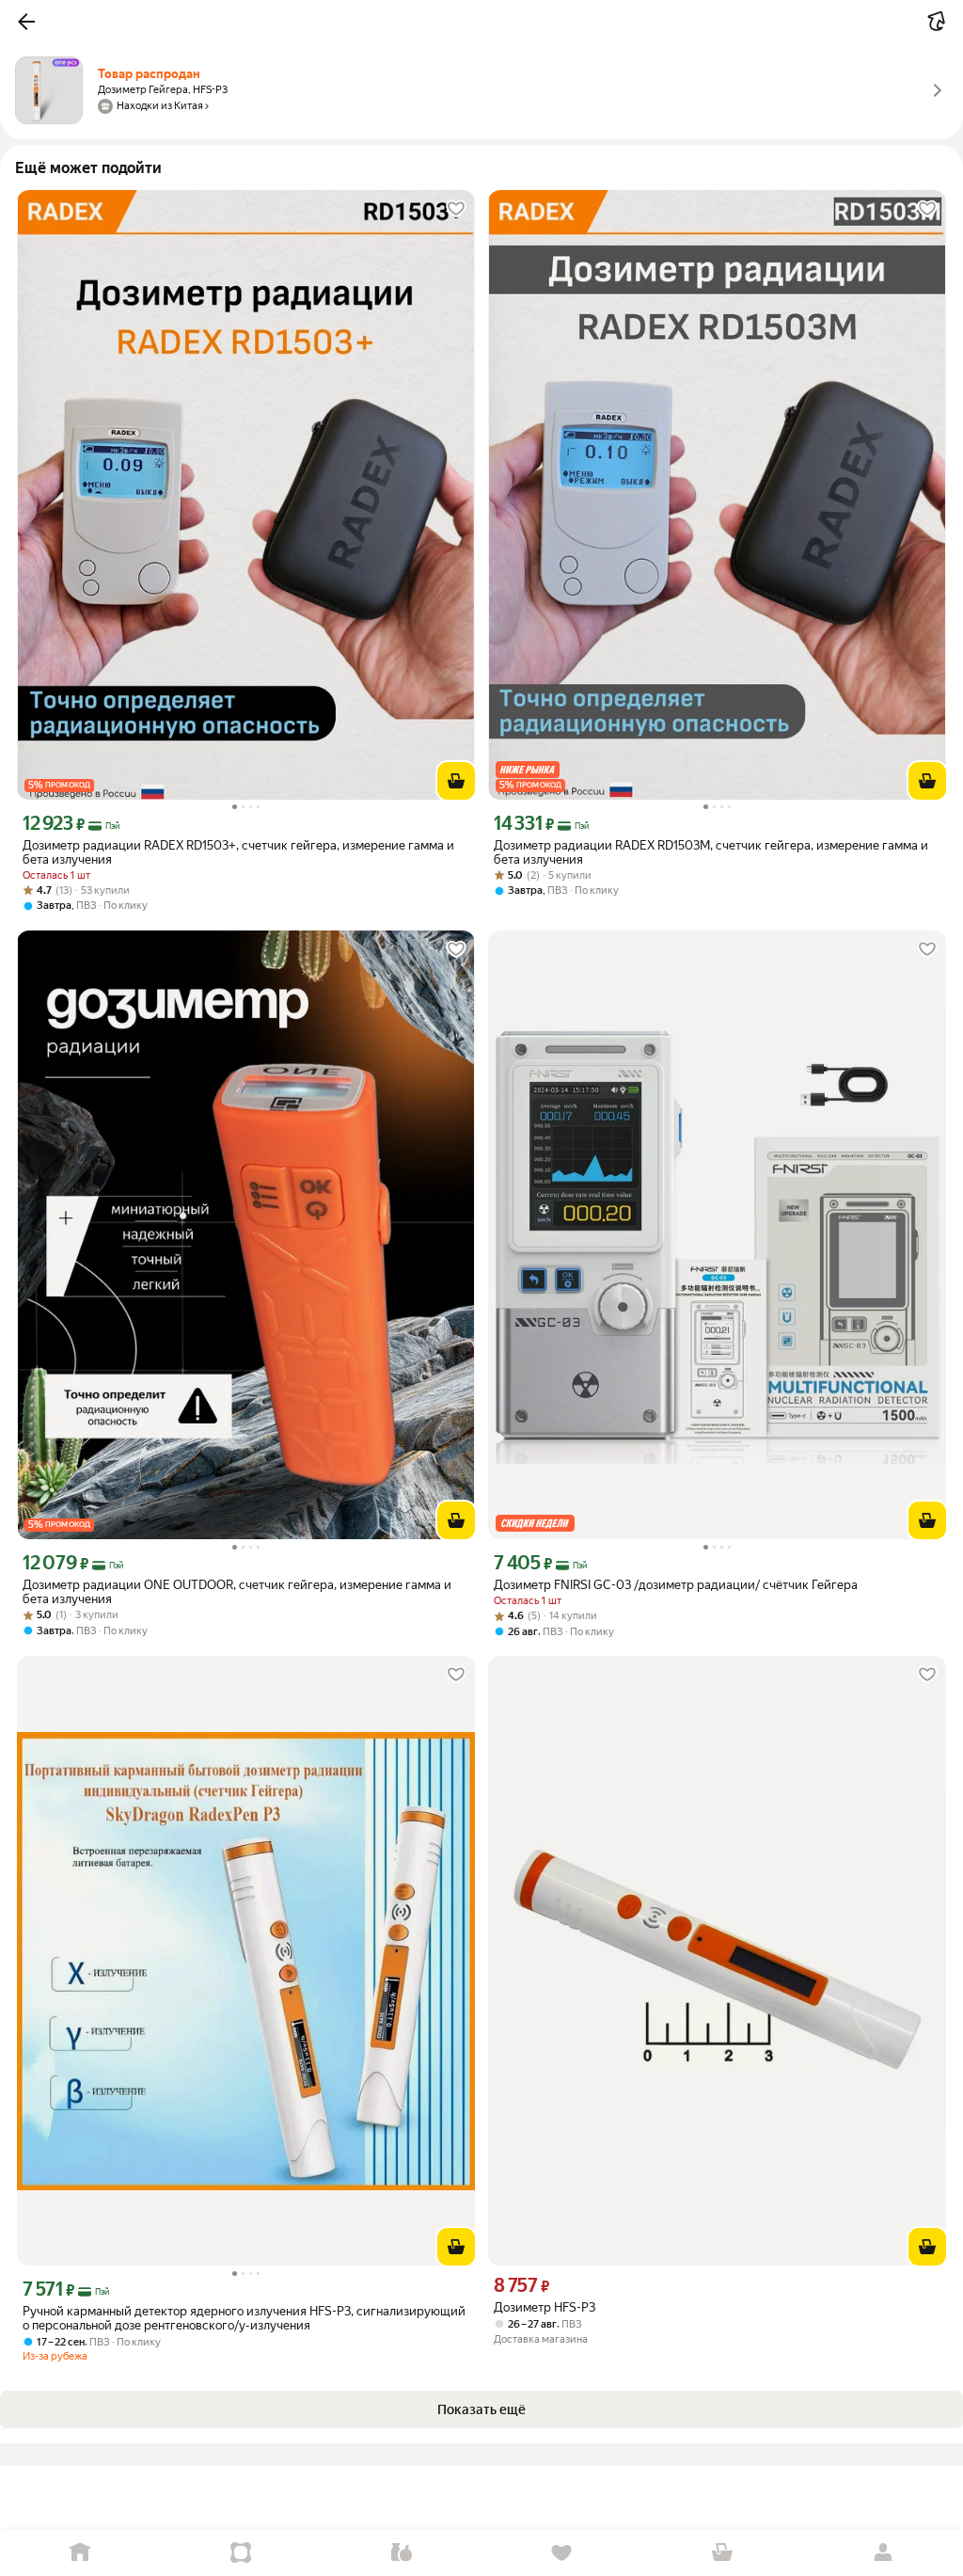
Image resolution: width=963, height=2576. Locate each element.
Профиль (883, 2553)
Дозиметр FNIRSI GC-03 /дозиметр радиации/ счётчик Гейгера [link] (676, 1585)
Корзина (723, 2553)
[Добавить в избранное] (456, 209)
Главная (80, 2553)
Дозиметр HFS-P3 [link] (545, 2307)
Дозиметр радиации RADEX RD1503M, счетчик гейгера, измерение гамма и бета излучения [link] (711, 852)
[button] (26, 22)
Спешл (241, 2553)
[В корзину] (456, 781)
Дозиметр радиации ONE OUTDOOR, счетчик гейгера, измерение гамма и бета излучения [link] (237, 1592)
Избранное (562, 2553)
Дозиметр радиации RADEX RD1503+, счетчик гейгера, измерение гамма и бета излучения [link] (238, 852)
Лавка (401, 2553)
